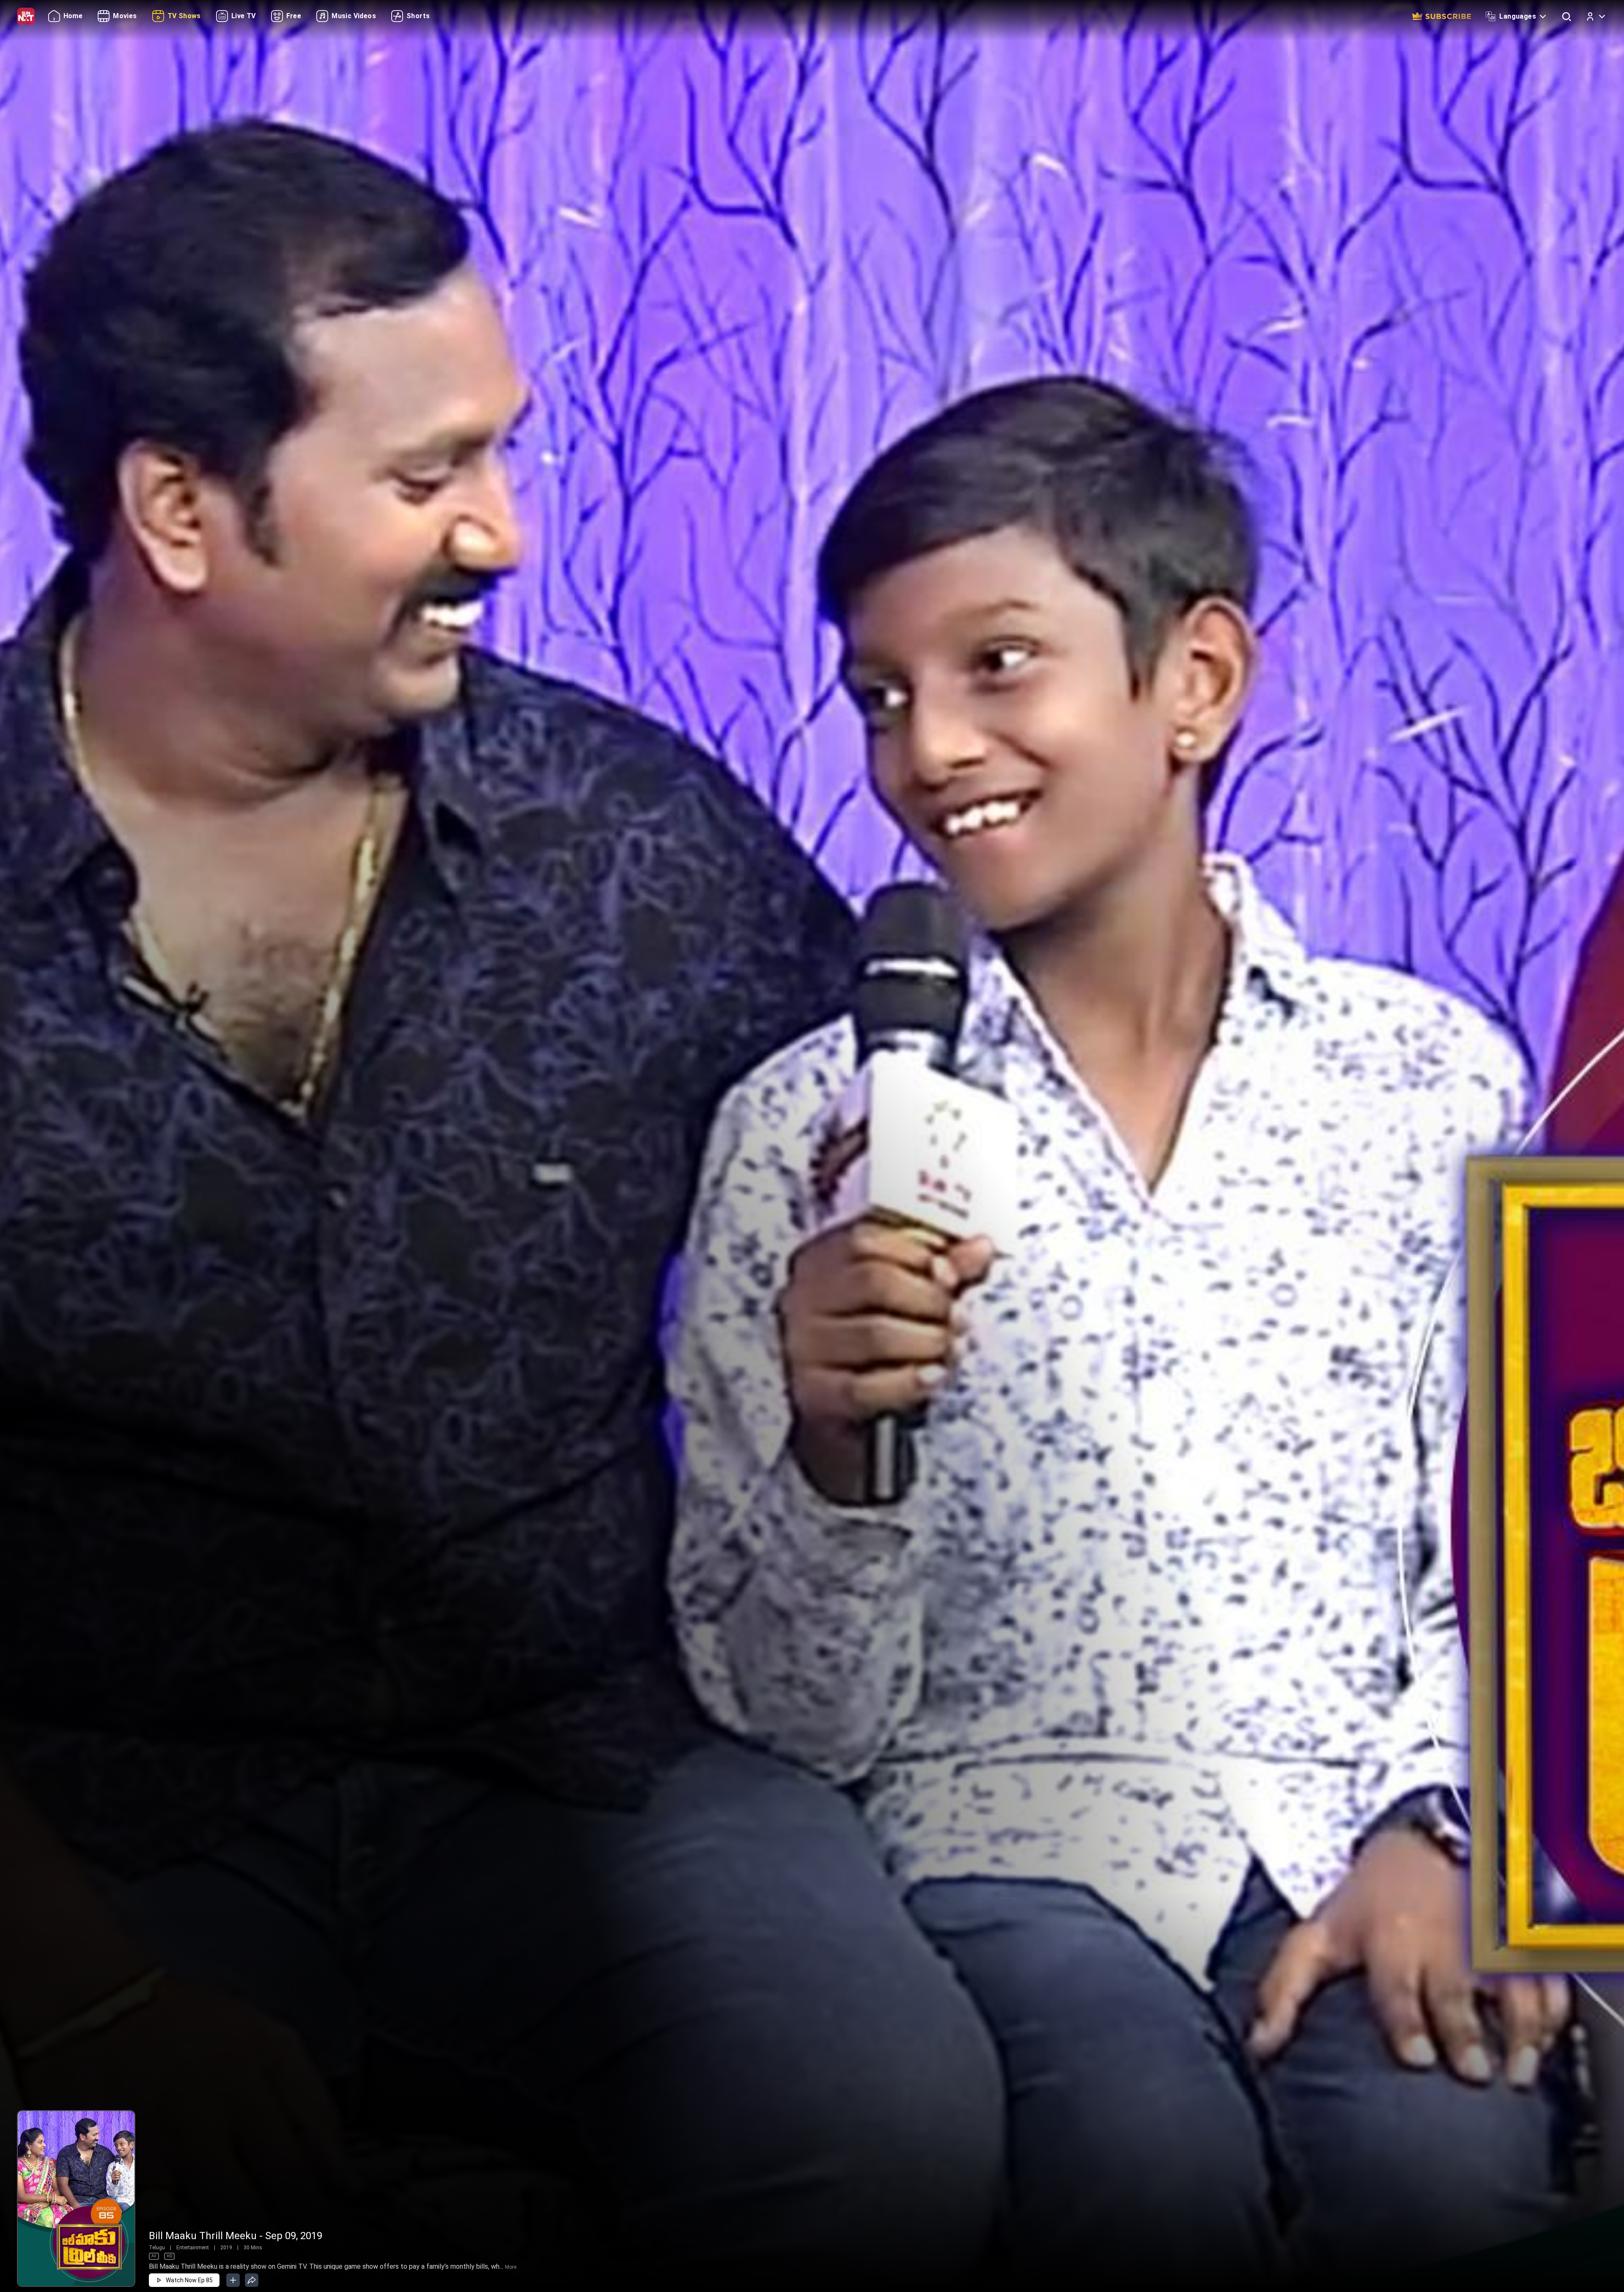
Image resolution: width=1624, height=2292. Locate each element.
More (511, 2267)
